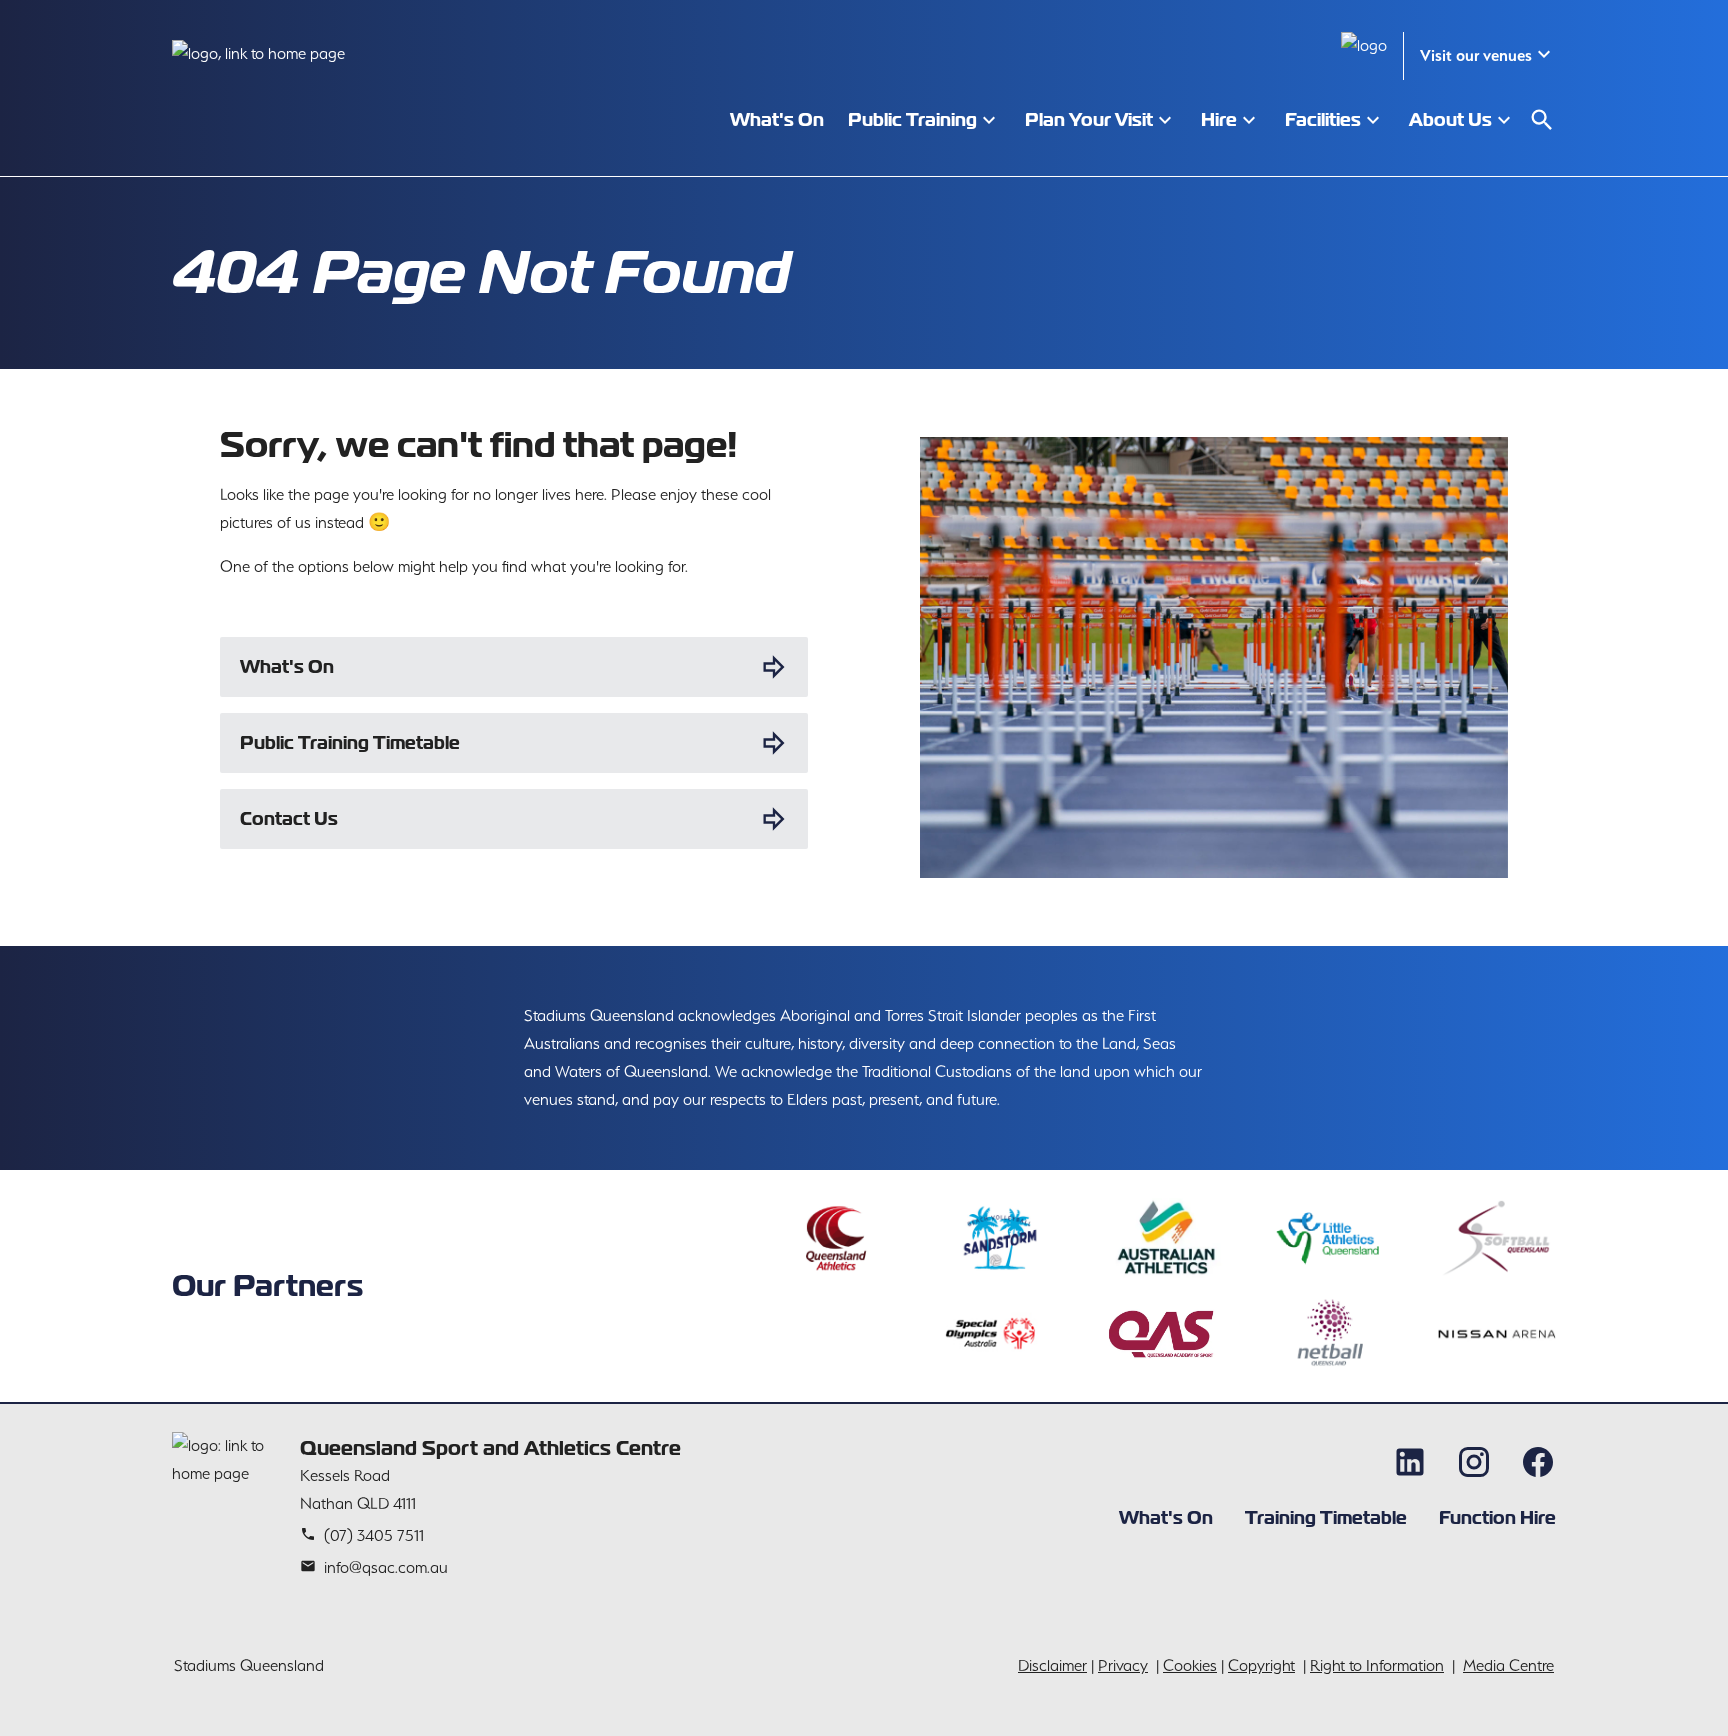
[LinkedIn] (1410, 1462)
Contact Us (289, 818)
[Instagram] (1474, 1462)
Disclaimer (1052, 1665)
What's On (287, 666)
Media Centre (1508, 1665)
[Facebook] (1538, 1462)
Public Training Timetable (350, 742)
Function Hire (1497, 1517)
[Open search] (1542, 120)
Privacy (1123, 1665)
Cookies (1190, 1665)
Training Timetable (1326, 1517)
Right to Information (1377, 1665)
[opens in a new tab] (835, 1238)
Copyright (1261, 1665)
